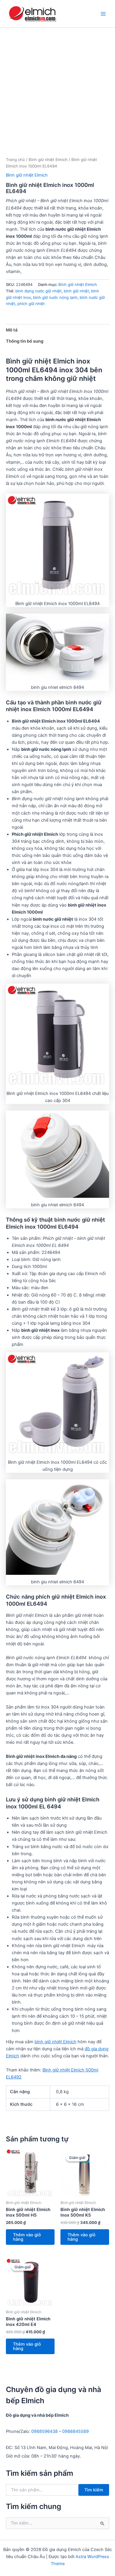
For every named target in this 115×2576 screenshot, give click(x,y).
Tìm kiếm (94, 2490)
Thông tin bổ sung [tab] (25, 341)
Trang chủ (15, 160)
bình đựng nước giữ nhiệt (38, 291)
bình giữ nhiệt (76, 291)
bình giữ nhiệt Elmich (55, 2042)
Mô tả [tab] (12, 330)
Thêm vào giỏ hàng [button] (27, 2237)
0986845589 (75, 2431)
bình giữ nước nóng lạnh (55, 297)
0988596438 (45, 2431)
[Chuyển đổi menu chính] (103, 14)
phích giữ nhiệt (31, 304)
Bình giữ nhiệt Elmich (48, 160)
